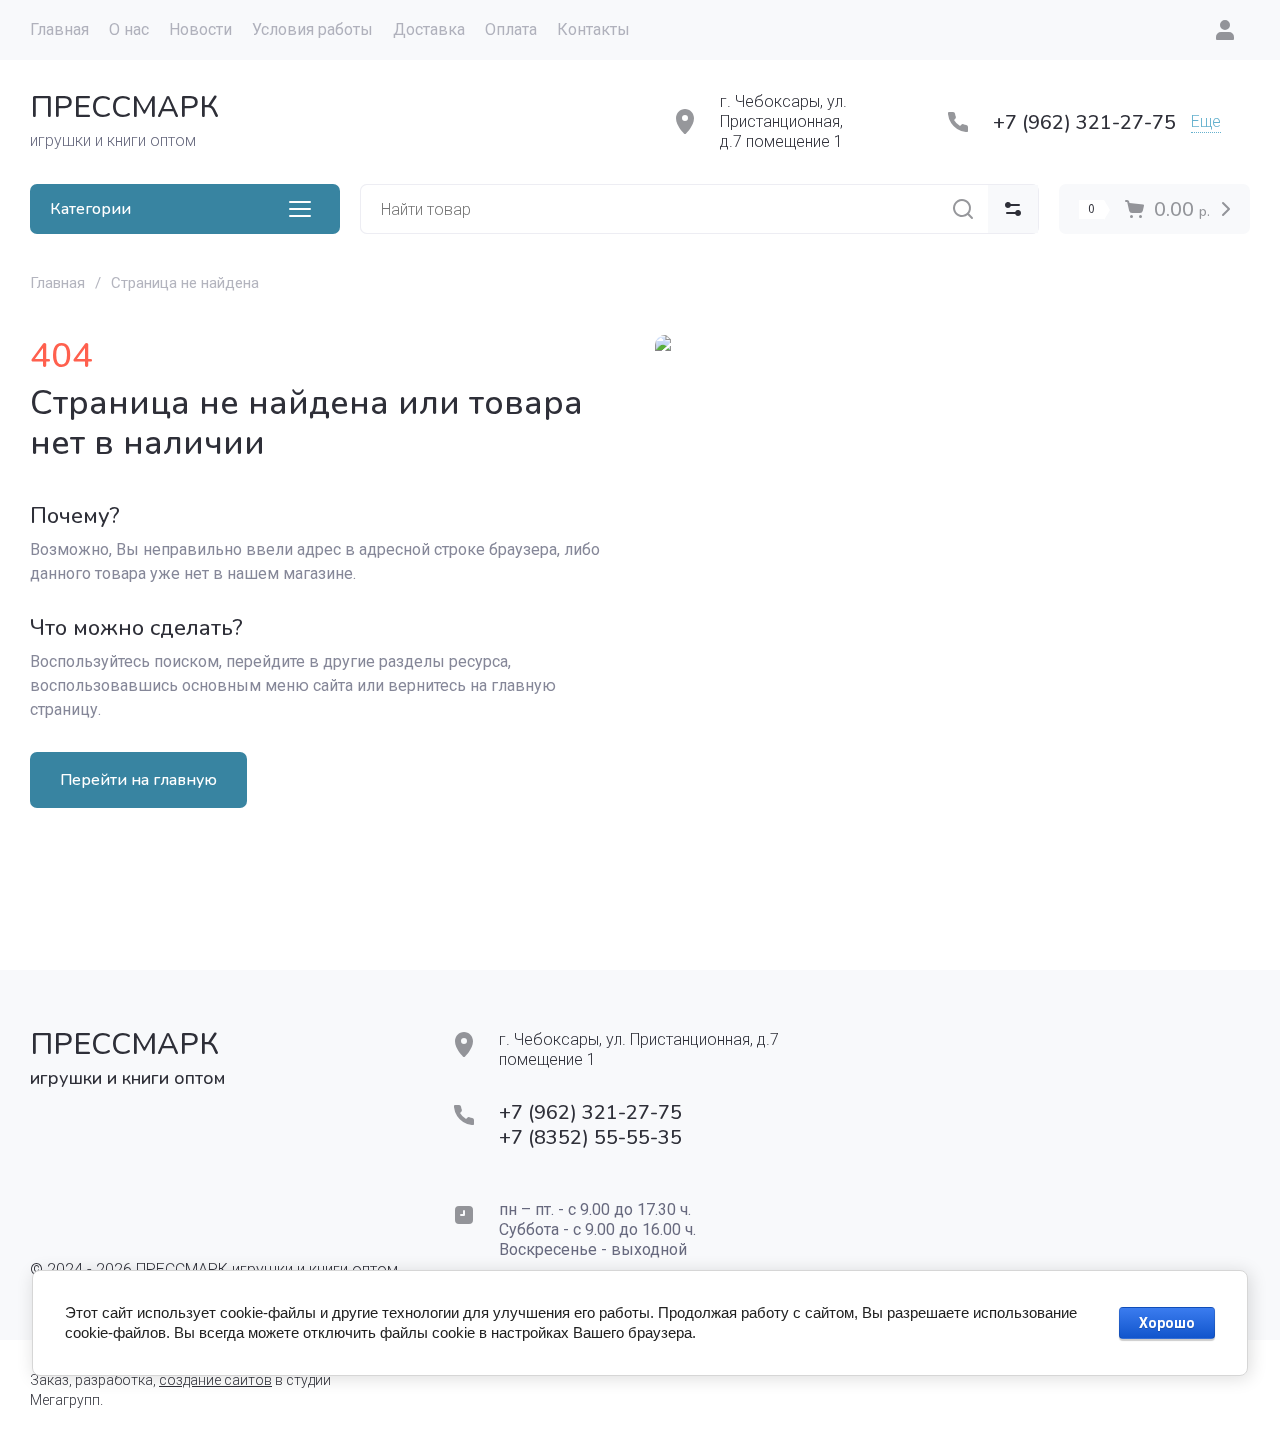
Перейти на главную (138, 780)
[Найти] (963, 209)
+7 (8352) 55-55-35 (590, 1137)
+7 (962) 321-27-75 (1084, 122)
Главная (57, 283)
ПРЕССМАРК (124, 107)
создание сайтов (215, 1380)
